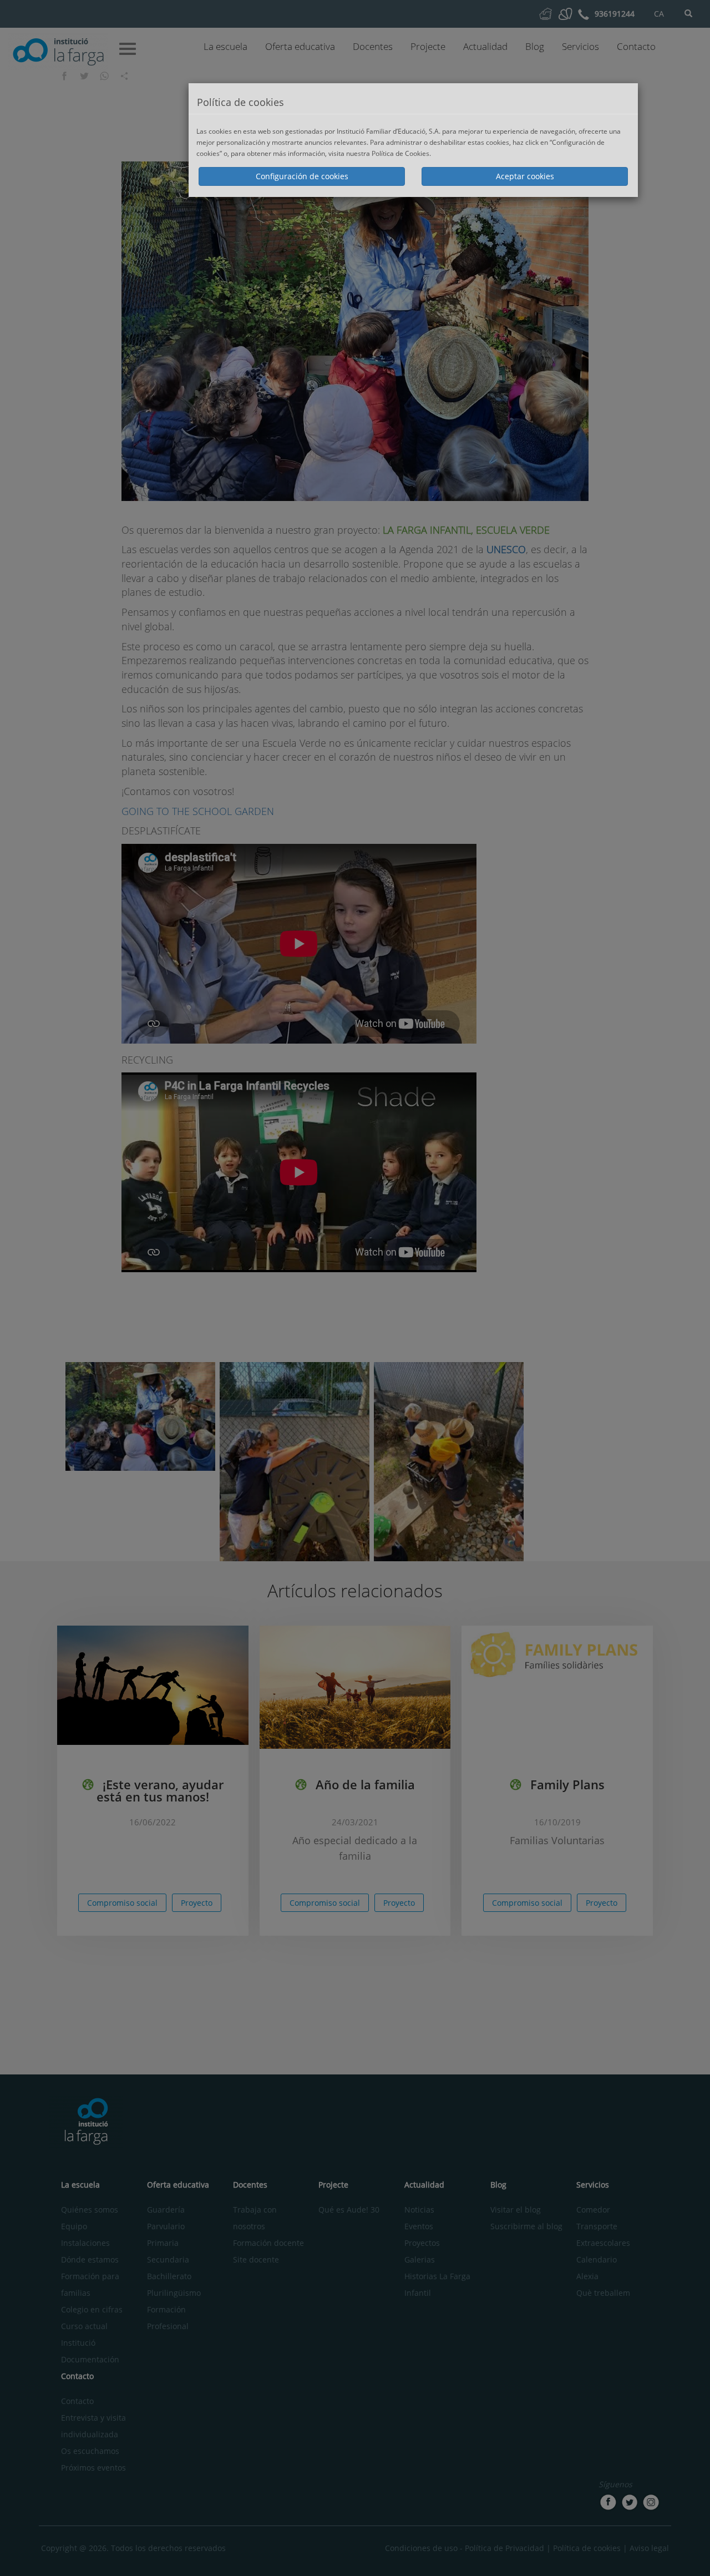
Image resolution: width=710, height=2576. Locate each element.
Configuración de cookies (302, 176)
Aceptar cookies (525, 176)
